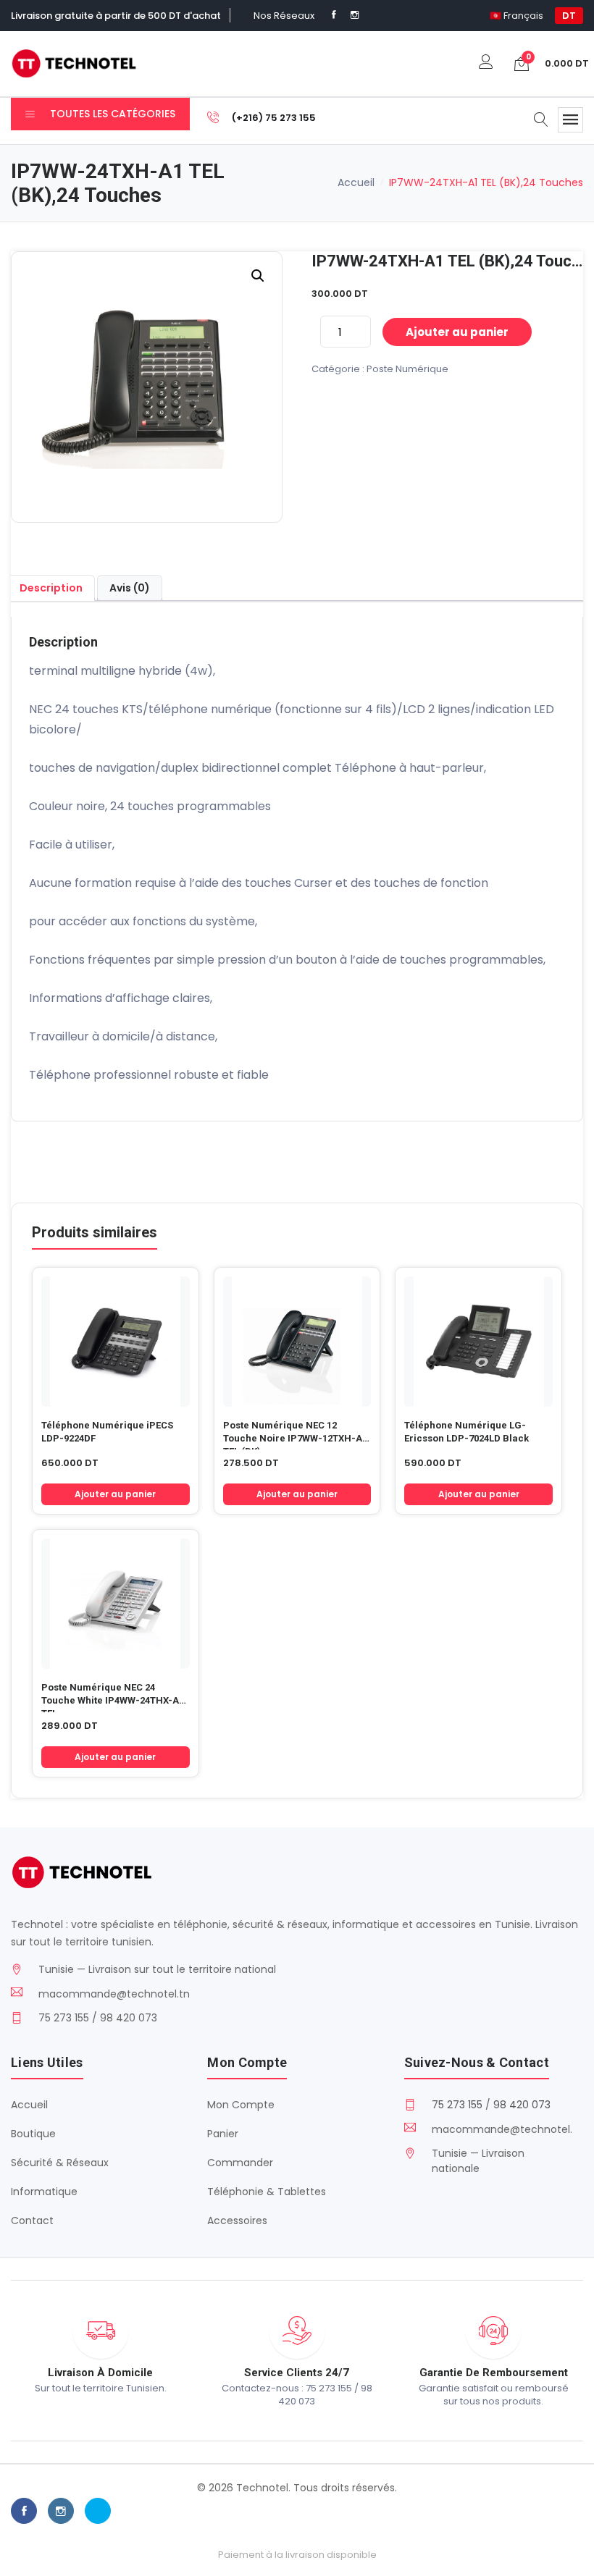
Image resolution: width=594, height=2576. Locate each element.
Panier (223, 2134)
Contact (32, 2221)
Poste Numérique (407, 369)
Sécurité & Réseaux (60, 2163)
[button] (258, 276)
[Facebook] (334, 15)
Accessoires (237, 2221)
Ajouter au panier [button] (115, 1494)
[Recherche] (541, 121)
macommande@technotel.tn (114, 1994)
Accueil (356, 182)
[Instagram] (355, 15)
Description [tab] (51, 588)
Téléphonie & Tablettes (267, 2192)
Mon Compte (241, 2105)
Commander (240, 2163)
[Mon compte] (486, 63)
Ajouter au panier (457, 332)
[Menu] (570, 120)
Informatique (44, 2192)
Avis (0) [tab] (130, 588)
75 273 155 (457, 2105)
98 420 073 (522, 2105)
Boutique (33, 2134)
